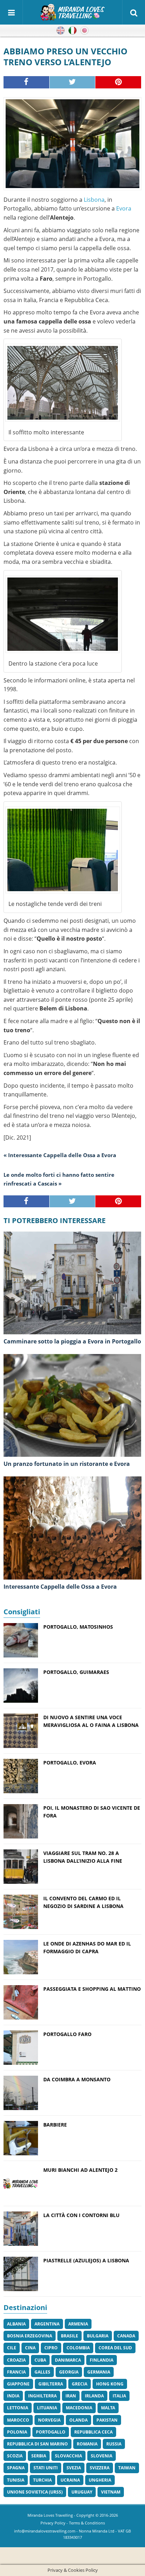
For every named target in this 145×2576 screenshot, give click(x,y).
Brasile (70, 2336)
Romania (87, 2444)
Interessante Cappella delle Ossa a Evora (60, 1587)
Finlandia (102, 2360)
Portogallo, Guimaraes (76, 1672)
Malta (108, 2408)
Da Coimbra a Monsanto (77, 2079)
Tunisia (16, 2480)
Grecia (80, 2384)
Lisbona (94, 200)
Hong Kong (110, 2384)
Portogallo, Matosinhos (78, 1627)
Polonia (17, 2432)
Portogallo (51, 2432)
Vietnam (111, 2492)
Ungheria (100, 2480)
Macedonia (79, 2408)
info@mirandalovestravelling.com (45, 2531)
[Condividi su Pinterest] (118, 82)
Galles (42, 2372)
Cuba (40, 2360)
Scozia (15, 2456)
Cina (30, 2348)
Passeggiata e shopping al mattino (92, 1989)
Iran (71, 2396)
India (13, 2396)
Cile (12, 2348)
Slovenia (102, 2456)
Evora (124, 208)
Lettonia (18, 2408)
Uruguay (82, 2492)
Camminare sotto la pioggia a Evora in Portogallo (72, 1341)
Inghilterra (42, 2396)
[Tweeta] (73, 82)
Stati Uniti (46, 2468)
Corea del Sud (115, 2348)
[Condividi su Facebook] (27, 82)
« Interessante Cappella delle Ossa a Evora (60, 1155)
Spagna (16, 2468)
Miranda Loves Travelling (50, 2515)
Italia (119, 2396)
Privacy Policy (53, 2523)
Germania (99, 2372)
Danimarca (68, 2360)
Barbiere (55, 2125)
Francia (16, 2372)
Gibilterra (51, 2384)
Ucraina (70, 2480)
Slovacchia (68, 2456)
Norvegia (49, 2420)
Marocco (18, 2420)
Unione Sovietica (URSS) (35, 2492)
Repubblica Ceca (93, 2432)
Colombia (78, 2348)
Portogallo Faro (67, 2034)
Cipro (51, 2348)
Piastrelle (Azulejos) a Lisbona (86, 2260)
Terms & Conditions (87, 2523)
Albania (16, 2324)
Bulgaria (98, 2336)
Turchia (42, 2480)
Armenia (78, 2324)
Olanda (78, 2420)
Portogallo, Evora (70, 1763)
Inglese (61, 31)
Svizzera (100, 2468)
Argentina (47, 2324)
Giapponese (84, 31)
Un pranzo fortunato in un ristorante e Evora (67, 1464)
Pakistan (107, 2420)
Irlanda (94, 2396)
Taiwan (127, 2468)
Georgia (69, 2372)
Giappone (18, 2384)
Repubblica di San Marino (37, 2444)
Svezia (74, 2468)
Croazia (16, 2360)
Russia (114, 2444)
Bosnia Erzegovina (30, 2336)
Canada (126, 2336)
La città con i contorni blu (81, 2215)
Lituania (47, 2408)
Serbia (39, 2456)
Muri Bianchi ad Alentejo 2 (80, 2170)
